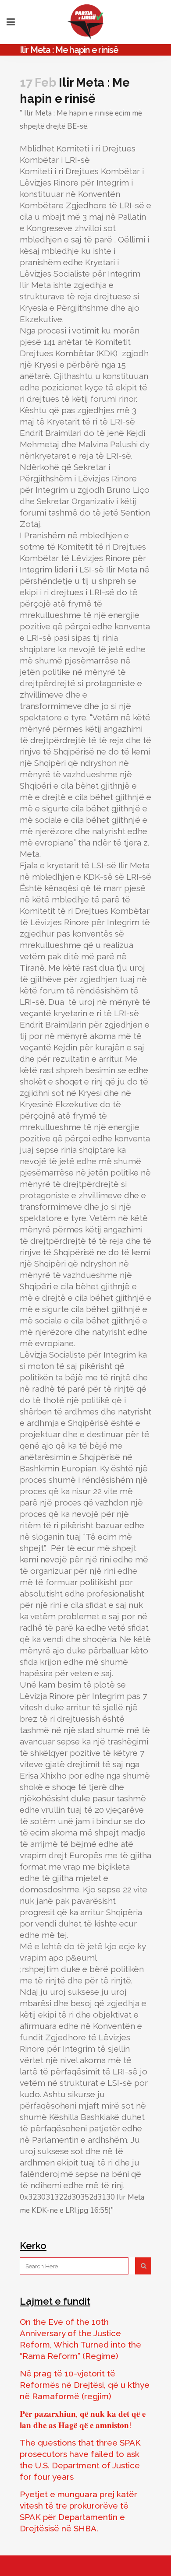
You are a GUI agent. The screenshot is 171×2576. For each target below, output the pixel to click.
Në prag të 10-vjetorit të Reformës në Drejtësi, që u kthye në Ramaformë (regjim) (85, 2385)
